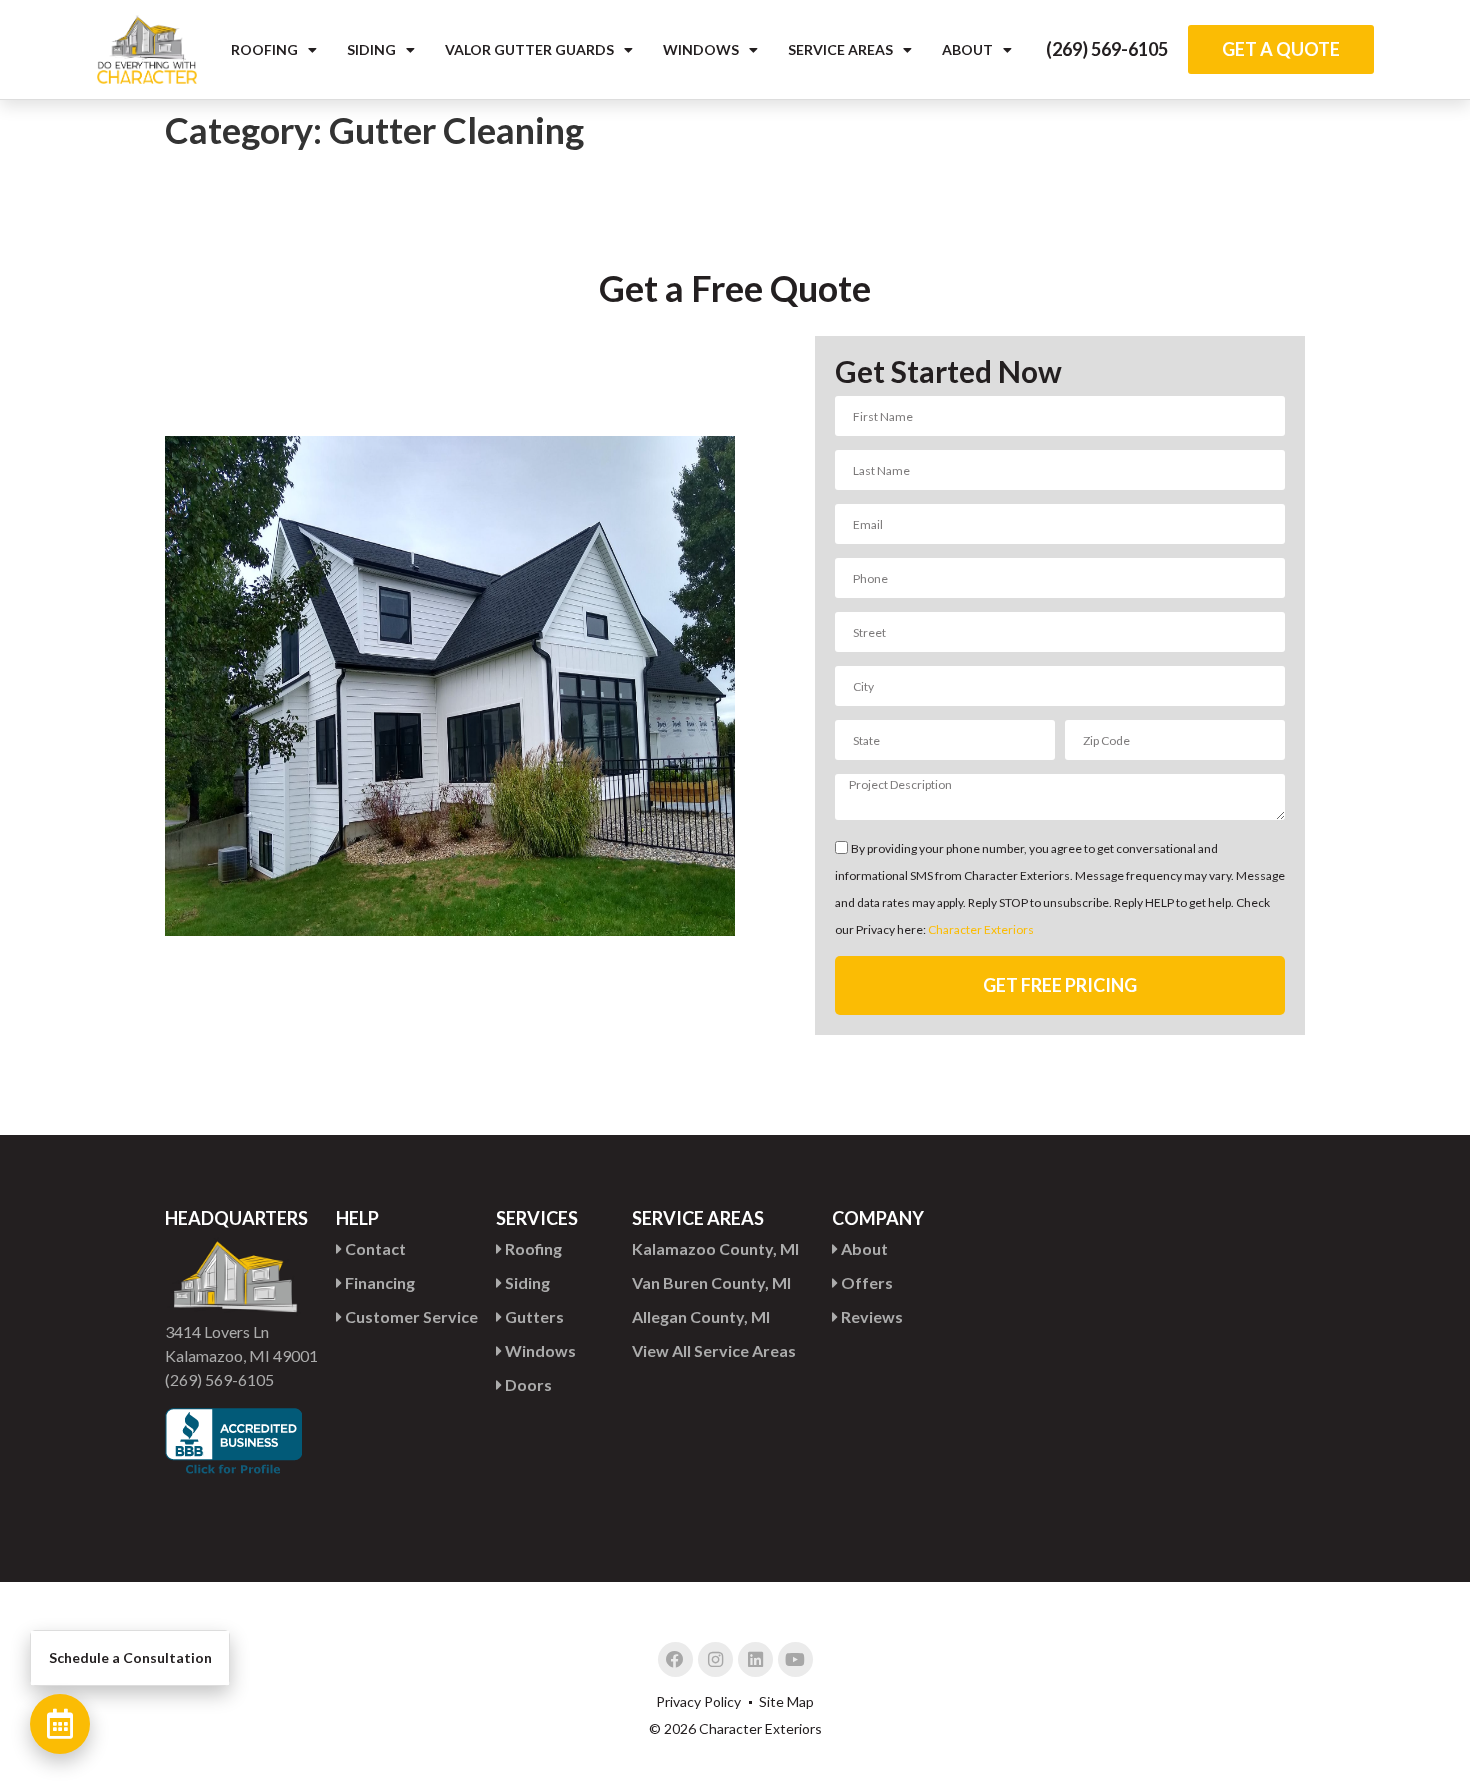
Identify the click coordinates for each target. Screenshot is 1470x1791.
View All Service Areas (714, 1350)
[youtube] (795, 1659)
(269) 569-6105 (1107, 49)
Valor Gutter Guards (529, 49)
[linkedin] (755, 1659)
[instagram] (715, 1659)
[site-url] (147, 49)
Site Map (786, 1701)
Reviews (870, 1316)
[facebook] (675, 1659)
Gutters (533, 1316)
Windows (701, 49)
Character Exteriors (981, 930)
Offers (865, 1282)
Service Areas (840, 49)
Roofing (264, 49)
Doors (527, 1384)
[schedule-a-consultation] (60, 1724)
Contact (374, 1248)
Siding (371, 49)
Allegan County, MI (701, 1316)
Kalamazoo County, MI (715, 1248)
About (967, 49)
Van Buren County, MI (711, 1282)
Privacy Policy (698, 1701)
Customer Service (410, 1316)
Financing (378, 1282)
